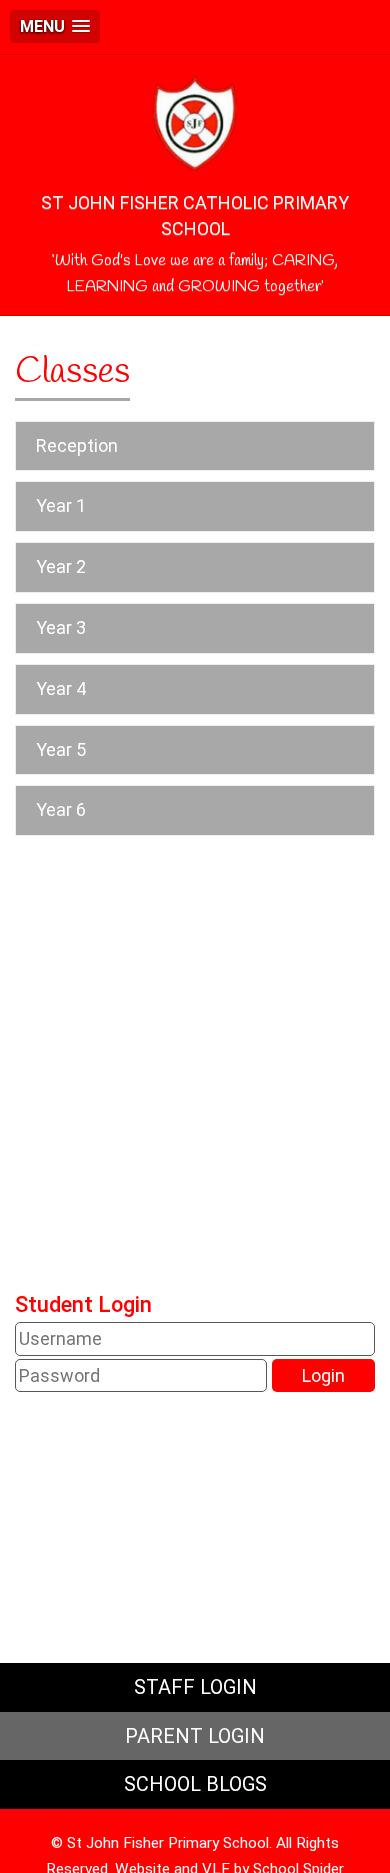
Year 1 (61, 505)
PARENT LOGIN (195, 1736)
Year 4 (61, 688)
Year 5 (61, 749)
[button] (55, 26)
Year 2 (61, 566)
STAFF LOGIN (195, 1687)
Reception (77, 445)
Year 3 (61, 627)
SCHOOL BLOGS (195, 1784)
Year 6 (61, 809)
